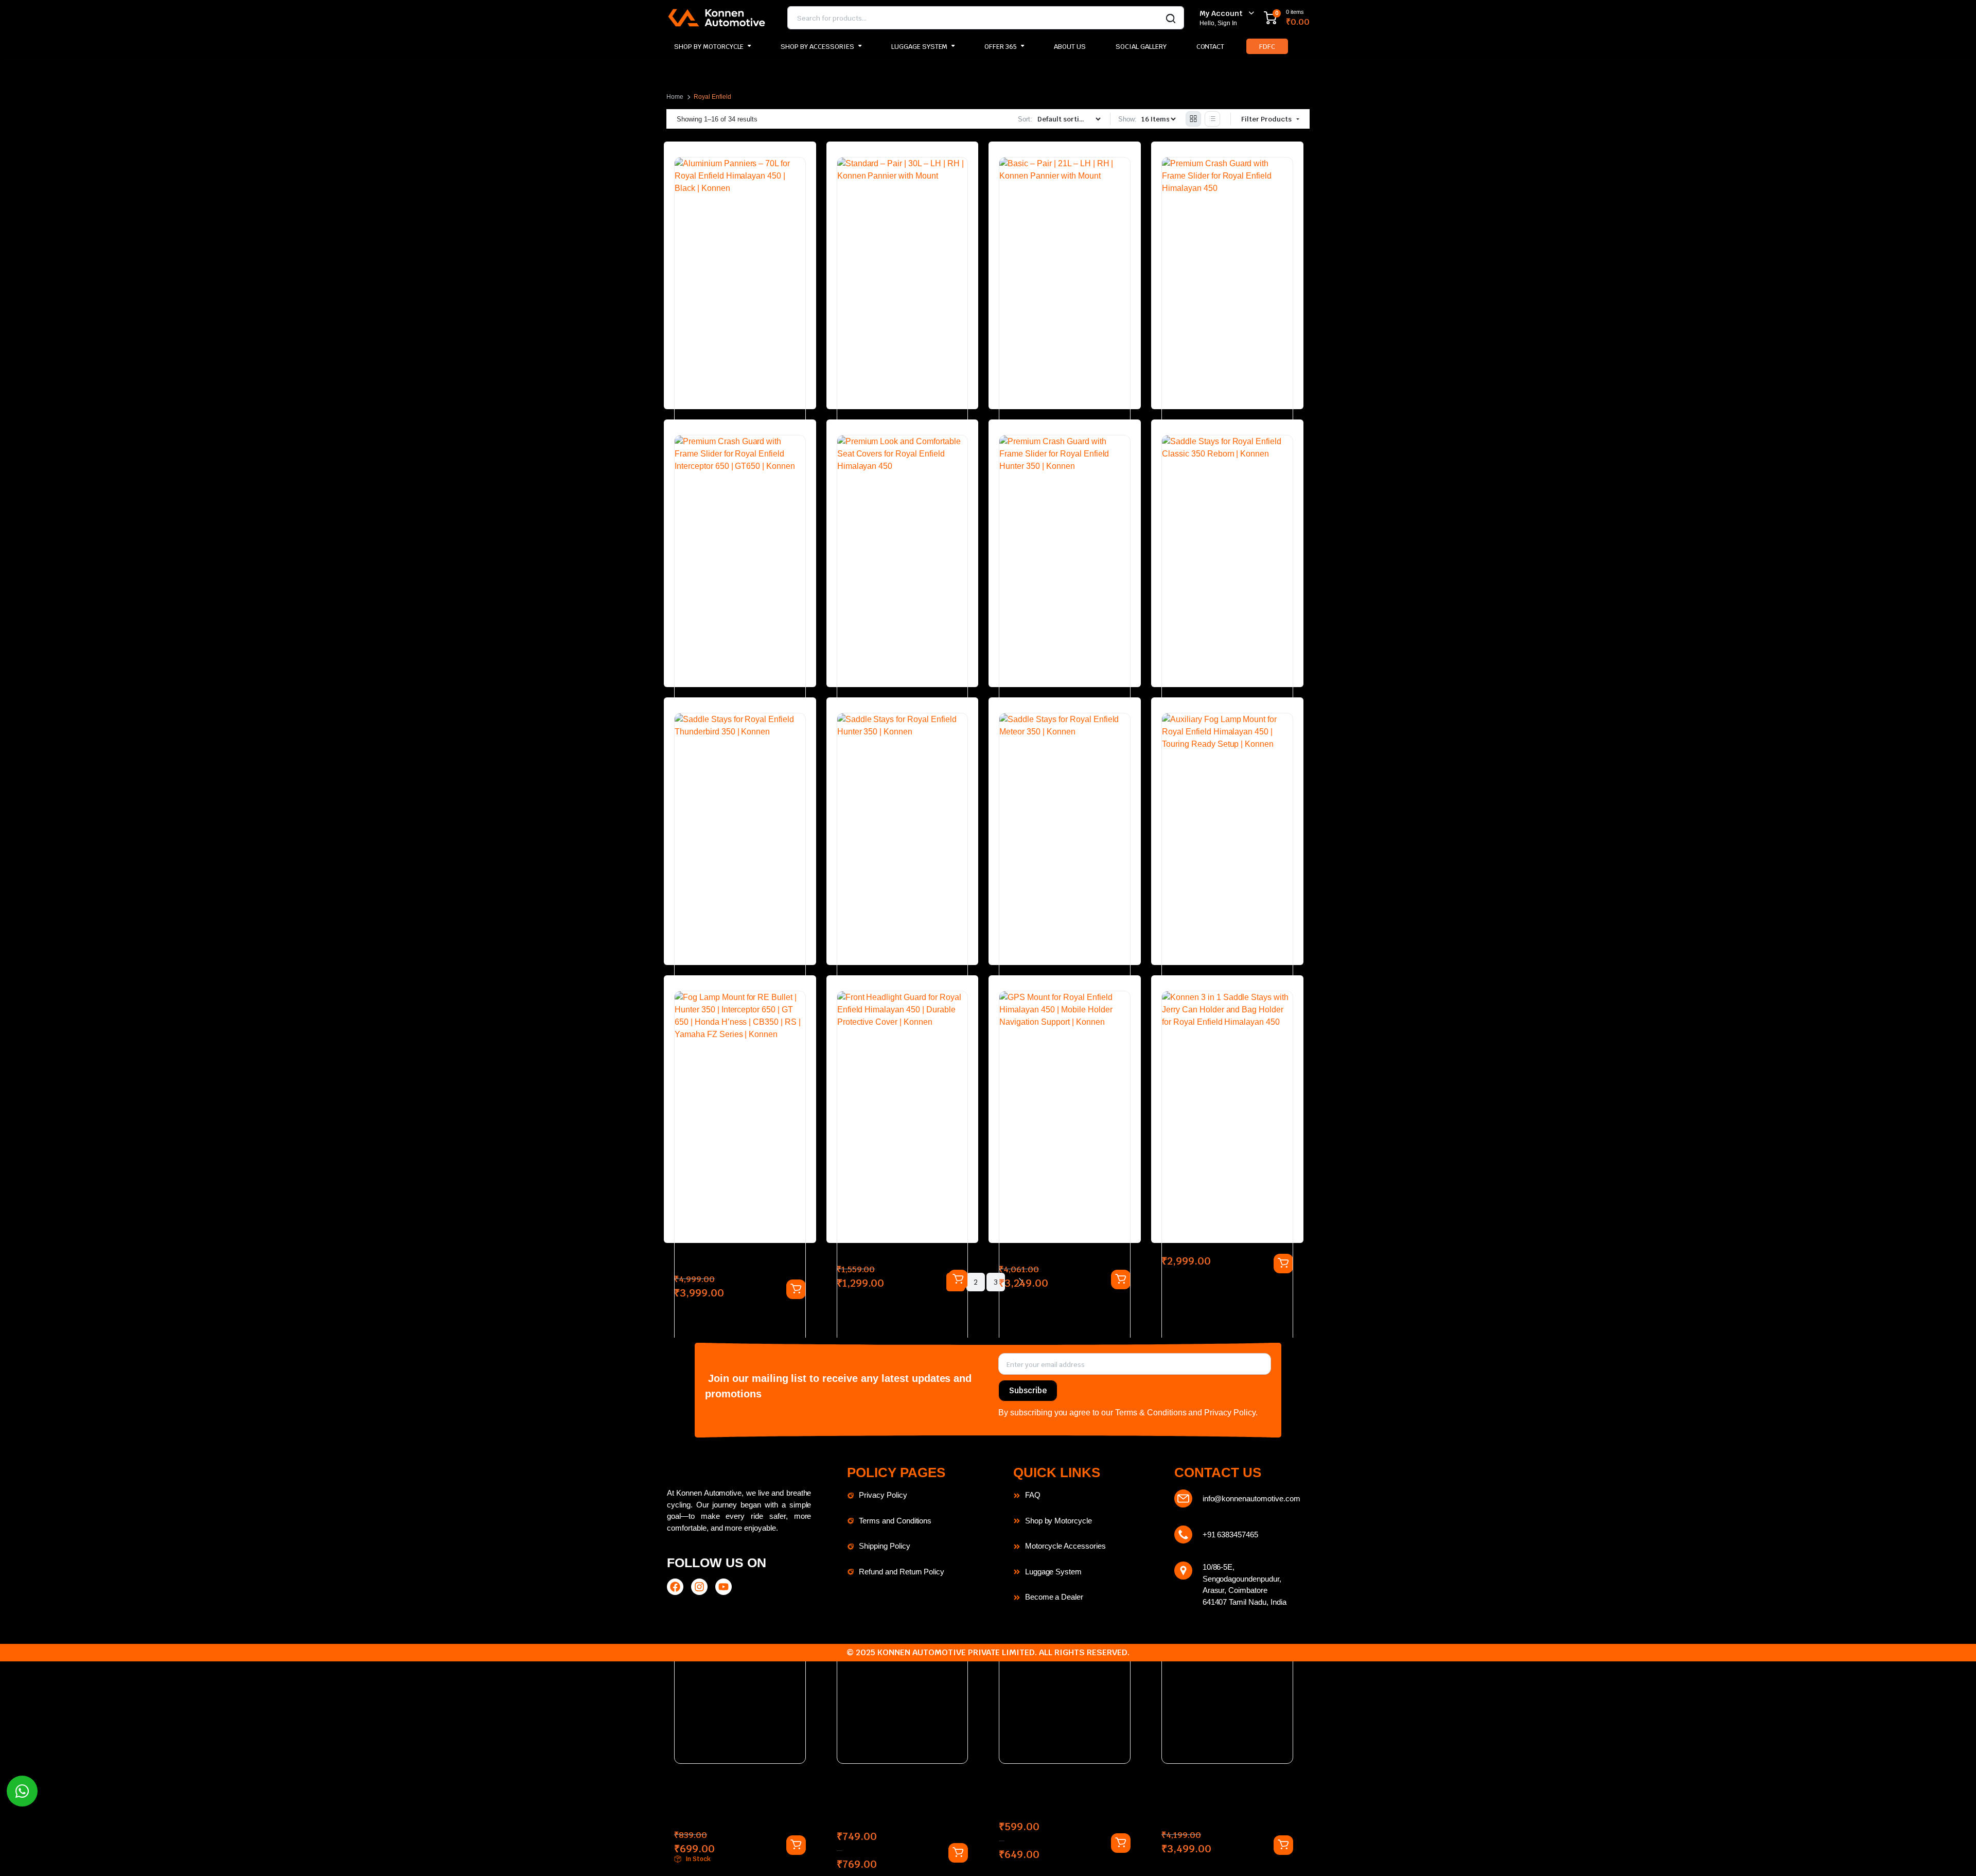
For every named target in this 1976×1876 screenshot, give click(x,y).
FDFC (1267, 47)
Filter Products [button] (1267, 119)
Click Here (1028, 18)
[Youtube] (724, 1587)
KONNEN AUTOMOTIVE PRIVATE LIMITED (956, 1652)
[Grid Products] (1193, 119)
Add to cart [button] (1283, 1845)
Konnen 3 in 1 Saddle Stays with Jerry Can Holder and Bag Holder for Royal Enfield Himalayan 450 (1227, 1804)
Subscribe (1028, 1390)
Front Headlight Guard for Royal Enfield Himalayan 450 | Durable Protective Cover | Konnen (896, 1804)
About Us (1070, 47)
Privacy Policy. (1231, 1413)
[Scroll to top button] (1953, 1853)
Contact (1211, 47)
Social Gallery (1141, 47)
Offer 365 (1001, 47)
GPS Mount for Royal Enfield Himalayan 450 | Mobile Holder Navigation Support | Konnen (1060, 1799)
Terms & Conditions (1151, 1413)
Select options (796, 1845)
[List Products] (1212, 119)
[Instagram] (699, 1587)
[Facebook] (675, 1587)
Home (675, 97)
